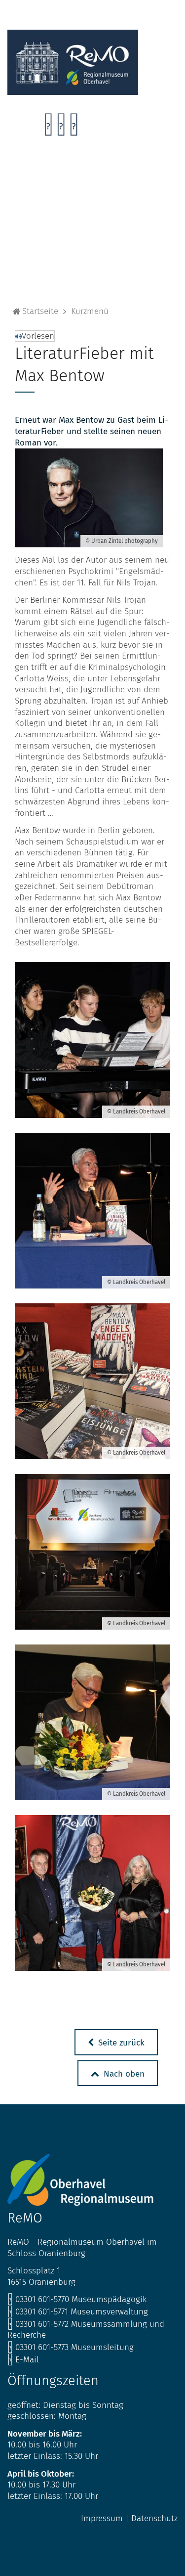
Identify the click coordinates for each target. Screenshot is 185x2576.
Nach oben (123, 2074)
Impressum (102, 2518)
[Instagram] (61, 127)
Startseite (40, 311)
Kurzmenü (90, 311)
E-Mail (23, 2360)
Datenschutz (154, 2518)
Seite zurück (120, 2043)
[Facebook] (48, 127)
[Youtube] (74, 127)
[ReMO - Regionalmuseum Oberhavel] (73, 92)
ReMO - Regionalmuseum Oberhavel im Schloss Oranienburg (82, 2248)
